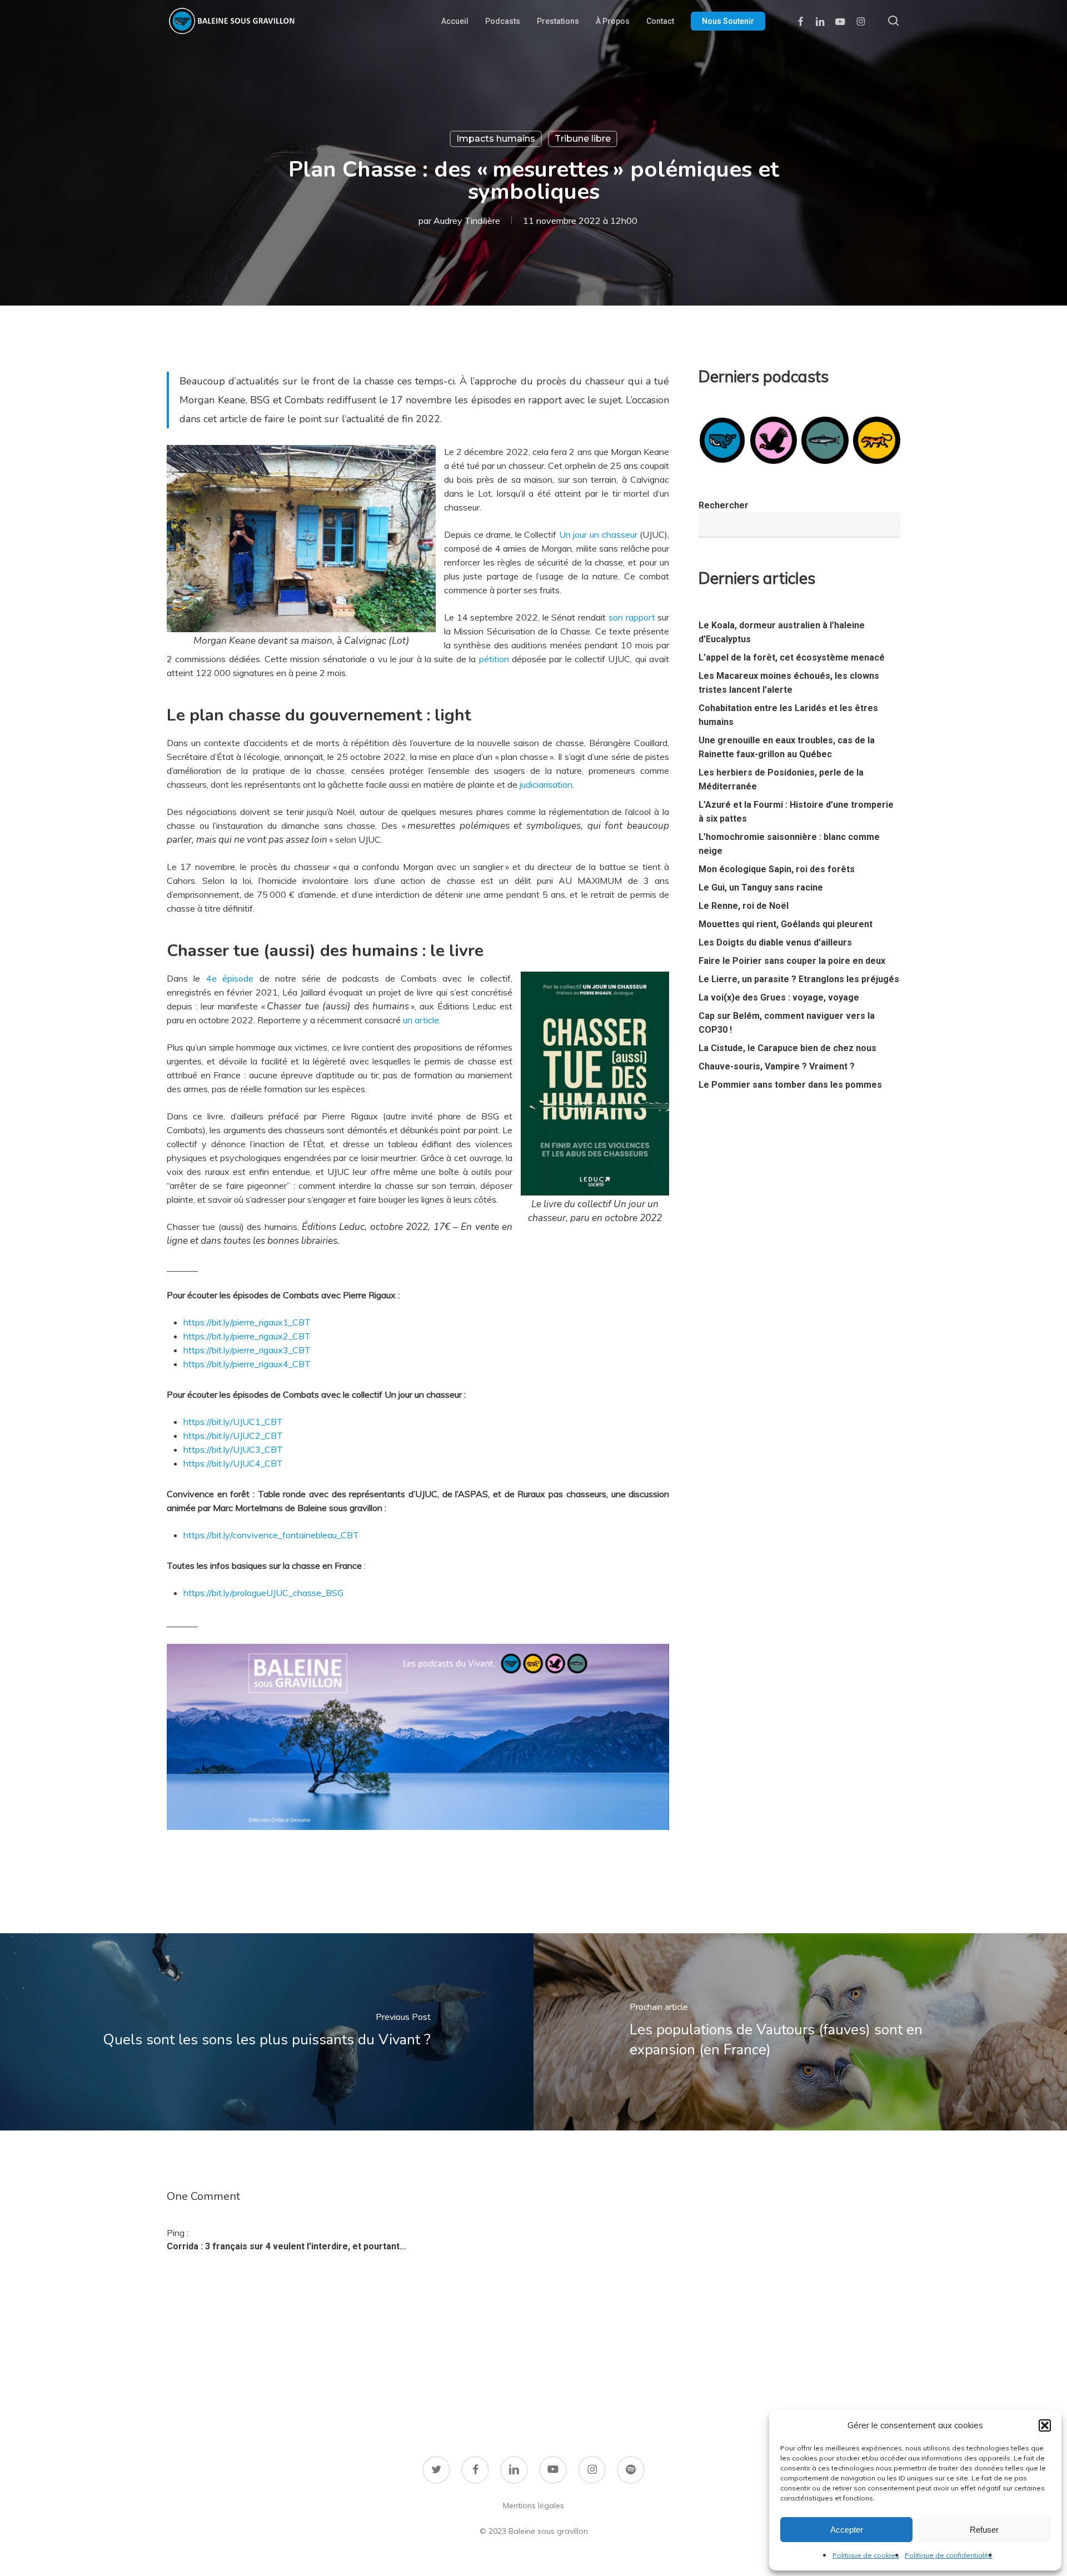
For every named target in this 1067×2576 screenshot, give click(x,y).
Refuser (984, 2530)
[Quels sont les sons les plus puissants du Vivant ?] (267, 2032)
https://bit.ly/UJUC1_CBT (233, 1422)
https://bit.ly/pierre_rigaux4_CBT (247, 1364)
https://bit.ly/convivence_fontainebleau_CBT (271, 1535)
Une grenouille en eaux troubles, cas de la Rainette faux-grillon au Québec (787, 747)
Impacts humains (496, 139)
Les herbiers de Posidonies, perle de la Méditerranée (781, 779)
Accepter (847, 2530)
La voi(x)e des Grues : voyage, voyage (779, 997)
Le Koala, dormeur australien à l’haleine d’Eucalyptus (782, 632)
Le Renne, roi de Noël (744, 906)
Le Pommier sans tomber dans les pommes (790, 1085)
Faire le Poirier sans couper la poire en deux (792, 961)
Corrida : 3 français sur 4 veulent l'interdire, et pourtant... (286, 2246)
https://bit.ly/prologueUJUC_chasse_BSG (263, 1593)
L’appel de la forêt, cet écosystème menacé (792, 657)
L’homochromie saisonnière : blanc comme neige (789, 844)
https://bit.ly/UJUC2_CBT (233, 1435)
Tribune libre (583, 139)
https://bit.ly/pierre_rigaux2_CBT (247, 1336)
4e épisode (230, 978)
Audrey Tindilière (467, 221)
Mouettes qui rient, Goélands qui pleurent (786, 924)
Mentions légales (533, 2505)
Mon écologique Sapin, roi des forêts (777, 869)
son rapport (632, 617)
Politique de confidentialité (949, 2555)
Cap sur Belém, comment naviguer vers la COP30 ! (787, 1023)
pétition (494, 659)
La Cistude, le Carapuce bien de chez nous (787, 1048)
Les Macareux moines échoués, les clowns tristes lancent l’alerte (789, 683)
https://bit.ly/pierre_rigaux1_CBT (247, 1322)
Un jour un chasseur (598, 534)
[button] (1045, 2425)
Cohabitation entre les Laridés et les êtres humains (788, 715)
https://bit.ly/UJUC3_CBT (233, 1449)
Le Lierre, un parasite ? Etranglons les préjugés (799, 979)
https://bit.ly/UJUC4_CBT (233, 1463)
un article (421, 1020)
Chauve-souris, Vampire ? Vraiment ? (777, 1066)
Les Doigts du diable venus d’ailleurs (775, 942)
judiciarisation (546, 784)
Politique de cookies (866, 2555)
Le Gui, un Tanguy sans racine (761, 887)
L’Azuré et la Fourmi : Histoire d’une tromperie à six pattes (796, 812)
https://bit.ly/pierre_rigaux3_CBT (247, 1350)
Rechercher (724, 505)
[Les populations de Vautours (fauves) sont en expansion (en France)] (800, 2032)
